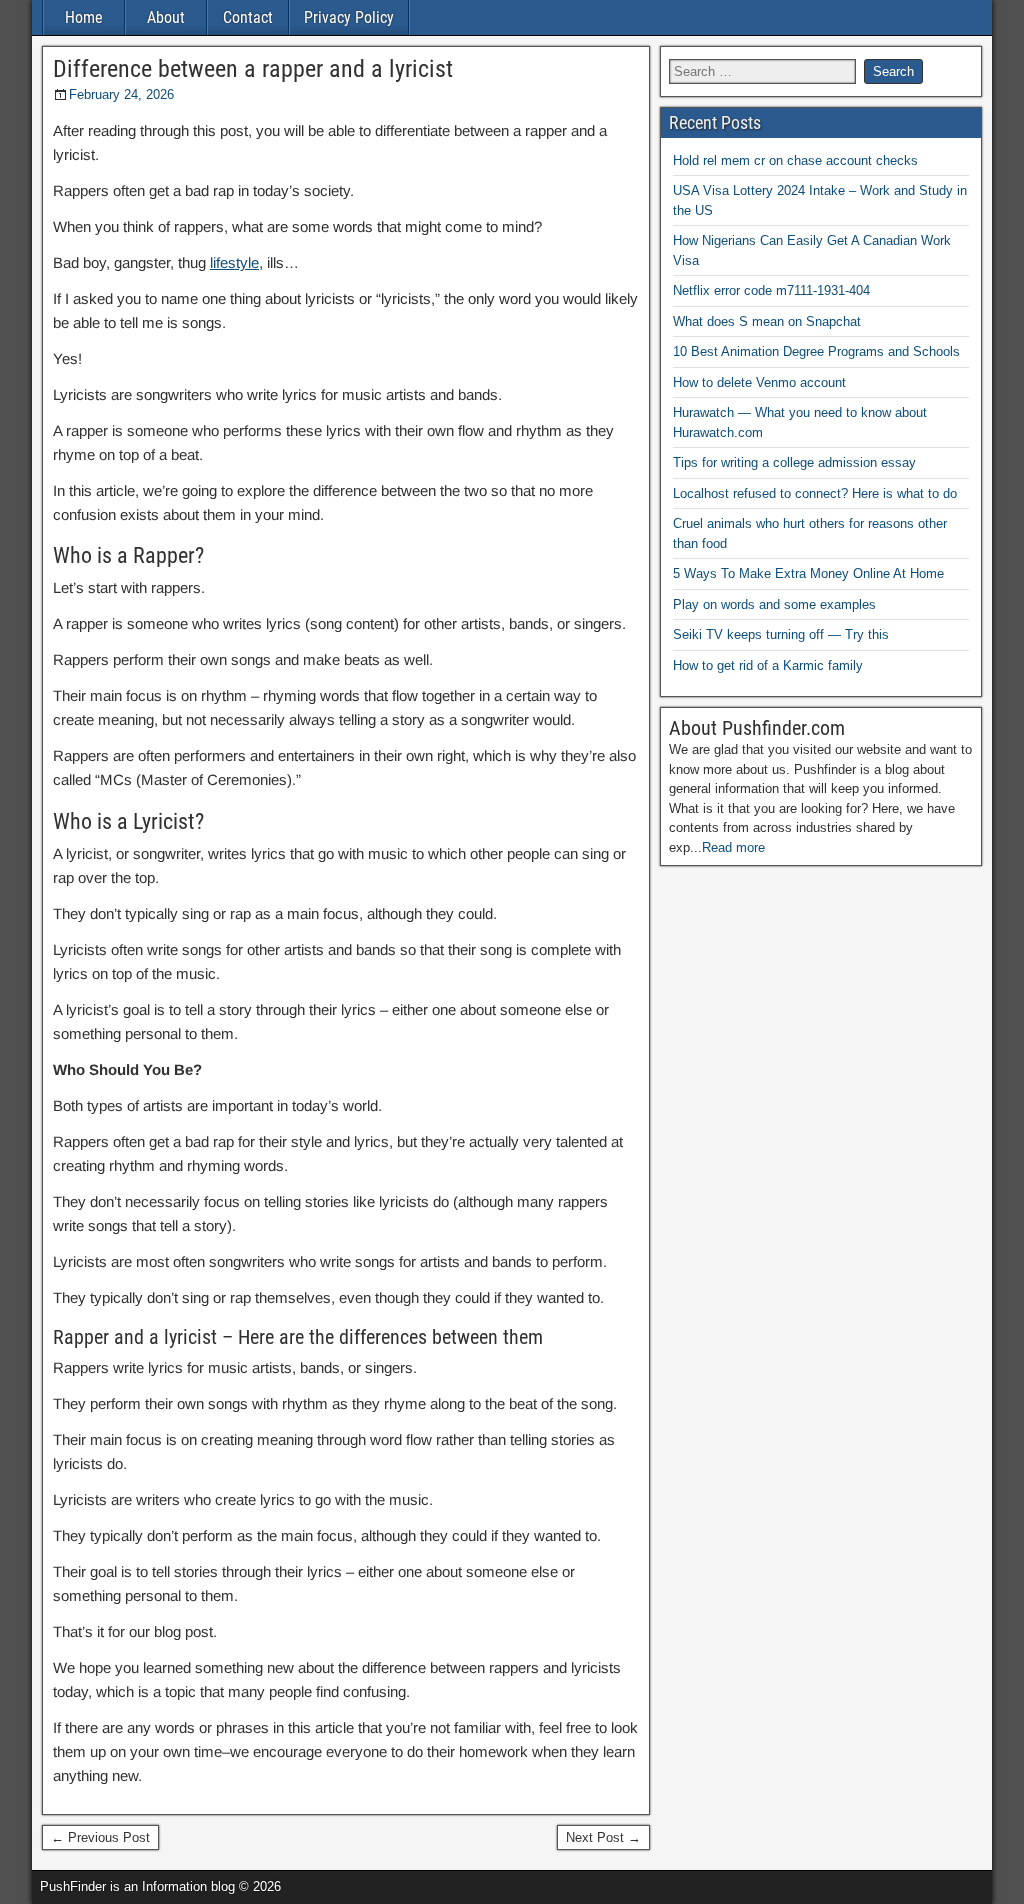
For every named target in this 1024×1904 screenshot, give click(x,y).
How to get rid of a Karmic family (768, 665)
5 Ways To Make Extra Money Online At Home (808, 573)
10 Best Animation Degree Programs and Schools (816, 351)
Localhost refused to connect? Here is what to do (815, 493)
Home (84, 17)
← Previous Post (100, 1837)
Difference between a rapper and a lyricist (253, 69)
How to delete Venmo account (759, 382)
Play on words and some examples (774, 604)
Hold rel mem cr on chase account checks (795, 160)
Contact (248, 17)
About (166, 17)
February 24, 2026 (121, 94)
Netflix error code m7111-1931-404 (771, 290)
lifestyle (234, 262)
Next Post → (603, 1837)
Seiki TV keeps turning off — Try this (781, 634)
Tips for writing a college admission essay (794, 462)
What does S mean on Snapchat (767, 321)
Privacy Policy (349, 17)
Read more (733, 847)
